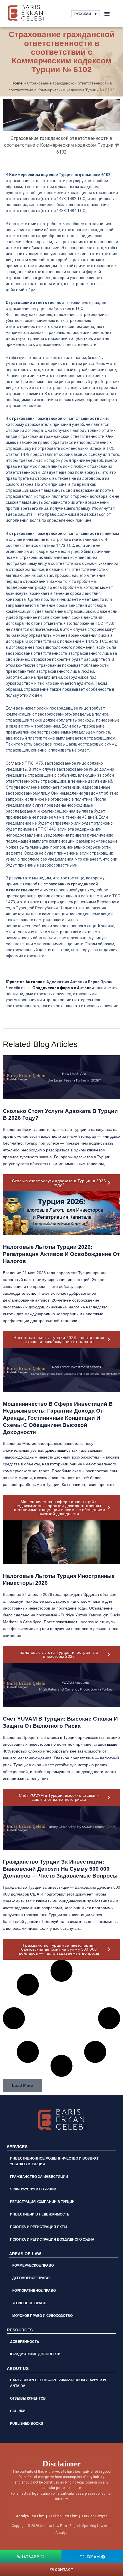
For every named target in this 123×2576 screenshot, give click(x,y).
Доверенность (25, 2342)
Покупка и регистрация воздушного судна (52, 2239)
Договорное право (31, 2278)
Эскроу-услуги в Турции (33, 2189)
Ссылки (18, 2411)
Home (17, 83)
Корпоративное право (34, 2291)
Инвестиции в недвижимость (40, 2214)
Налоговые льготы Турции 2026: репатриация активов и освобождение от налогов (61, 1254)
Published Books (27, 2424)
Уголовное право (29, 2303)
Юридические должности (35, 2354)
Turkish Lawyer (94, 2516)
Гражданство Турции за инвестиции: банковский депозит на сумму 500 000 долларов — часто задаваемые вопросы (60, 1869)
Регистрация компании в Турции (42, 2202)
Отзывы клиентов (28, 2398)
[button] (107, 14)
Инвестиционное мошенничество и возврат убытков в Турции (54, 2161)
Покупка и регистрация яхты (38, 2227)
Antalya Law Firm (30, 2516)
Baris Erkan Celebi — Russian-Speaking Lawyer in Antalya (58, 2383)
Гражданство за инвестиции (39, 2177)
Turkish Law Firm (63, 2516)
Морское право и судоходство (42, 2316)
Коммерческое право (33, 2265)
